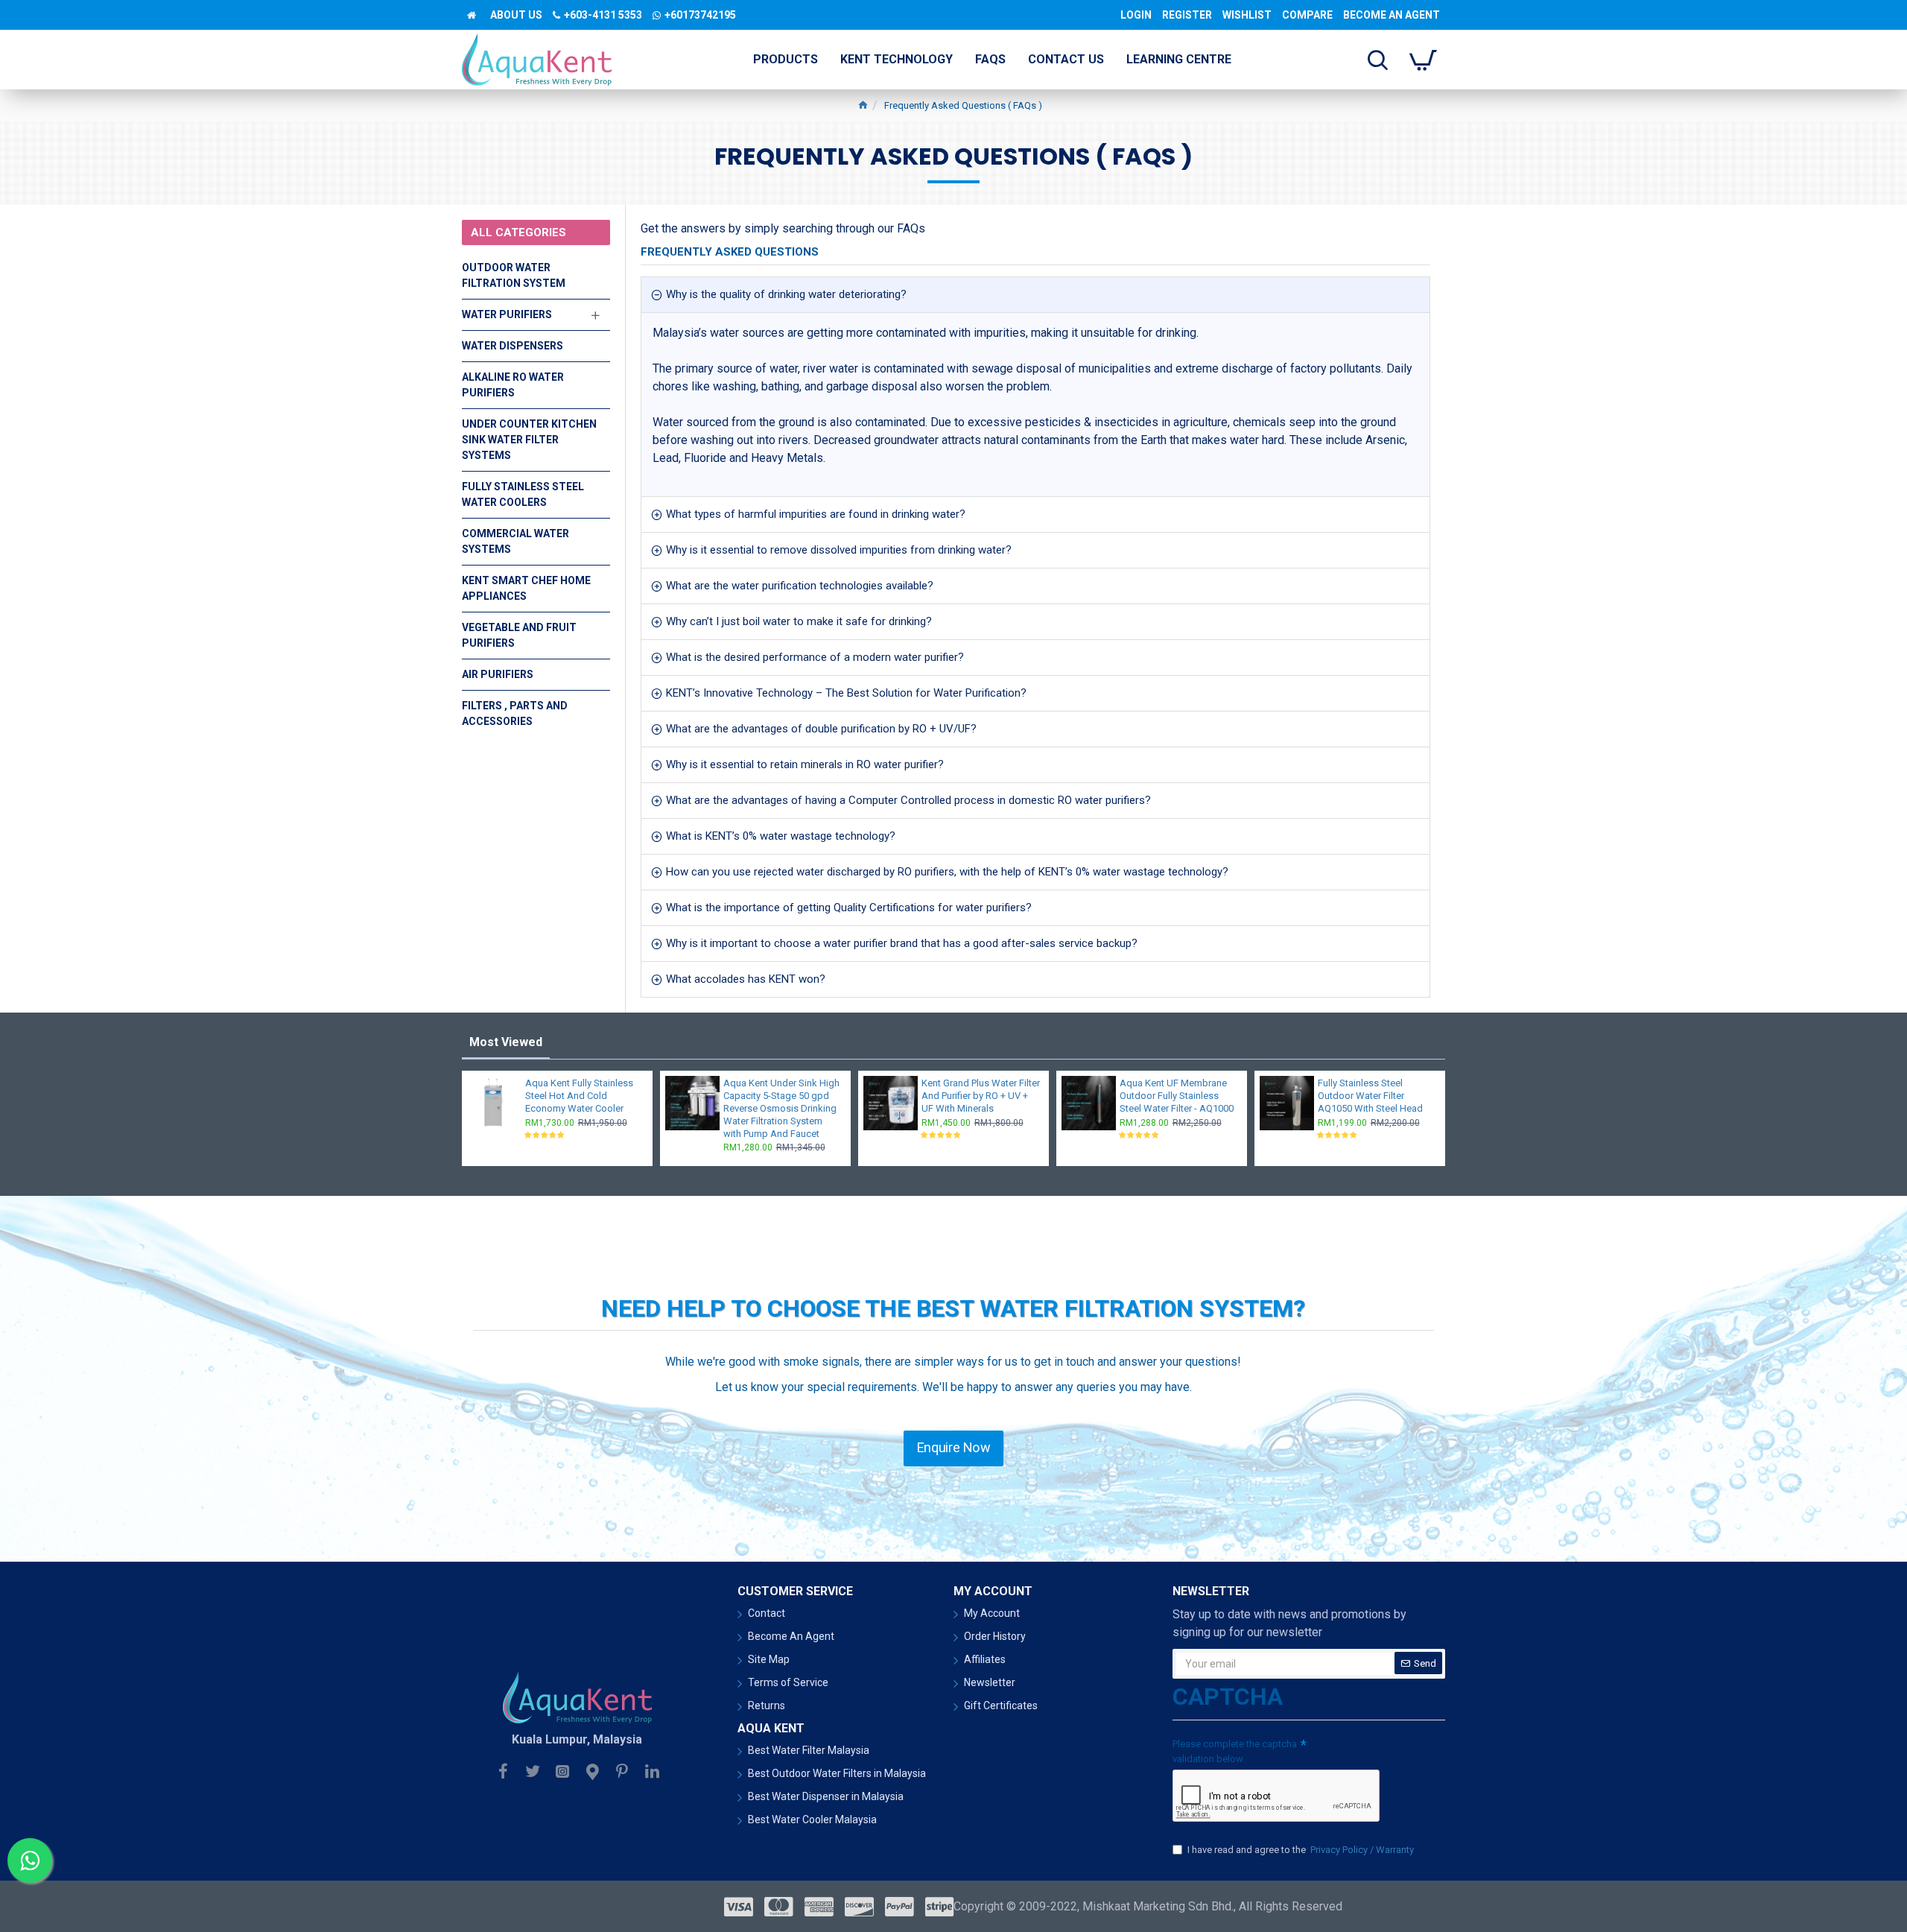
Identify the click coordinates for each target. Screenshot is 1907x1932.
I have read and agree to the (1301, 1850)
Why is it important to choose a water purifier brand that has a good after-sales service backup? (902, 943)
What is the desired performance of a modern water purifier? (815, 657)
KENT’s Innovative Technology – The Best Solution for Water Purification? (846, 693)
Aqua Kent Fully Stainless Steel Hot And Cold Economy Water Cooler (579, 1096)
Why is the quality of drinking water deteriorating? (786, 294)
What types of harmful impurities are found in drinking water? (816, 514)
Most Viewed (506, 1042)
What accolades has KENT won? (746, 979)
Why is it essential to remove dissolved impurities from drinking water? (839, 550)
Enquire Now (953, 1448)
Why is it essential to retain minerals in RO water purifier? (805, 764)
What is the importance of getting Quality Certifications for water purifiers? (849, 908)
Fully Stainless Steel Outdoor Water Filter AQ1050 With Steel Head (1370, 1096)
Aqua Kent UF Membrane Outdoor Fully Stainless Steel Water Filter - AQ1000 (1177, 1096)
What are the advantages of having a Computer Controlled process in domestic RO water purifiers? (908, 800)
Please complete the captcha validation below (1235, 1751)
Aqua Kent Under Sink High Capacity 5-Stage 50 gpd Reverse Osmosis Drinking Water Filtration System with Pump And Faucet (781, 1108)
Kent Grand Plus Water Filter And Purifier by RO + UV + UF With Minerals (981, 1096)
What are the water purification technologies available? (800, 586)
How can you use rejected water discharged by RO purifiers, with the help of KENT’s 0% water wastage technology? (947, 872)
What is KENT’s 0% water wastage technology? (781, 836)
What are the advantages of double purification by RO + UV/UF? (821, 729)
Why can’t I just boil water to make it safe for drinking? (799, 621)
